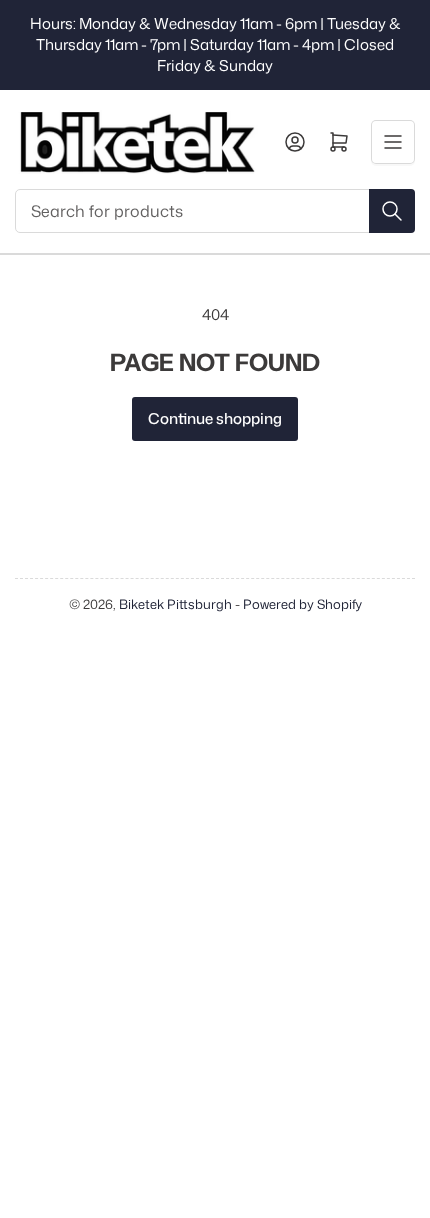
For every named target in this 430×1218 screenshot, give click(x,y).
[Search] (392, 211)
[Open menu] (393, 142)
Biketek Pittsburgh (175, 604)
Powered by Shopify (302, 604)
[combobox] (215, 211)
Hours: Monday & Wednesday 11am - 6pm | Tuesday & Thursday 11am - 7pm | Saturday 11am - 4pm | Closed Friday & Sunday (215, 44)
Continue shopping (215, 418)
